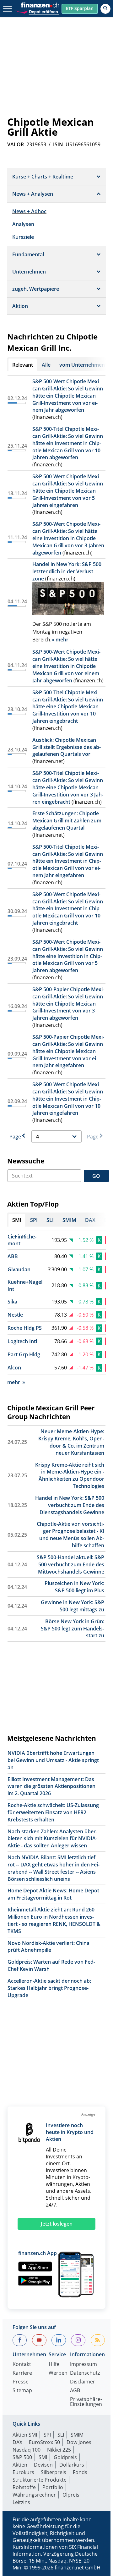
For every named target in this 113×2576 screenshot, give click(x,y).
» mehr (60, 640)
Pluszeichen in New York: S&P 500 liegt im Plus (74, 1587)
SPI (47, 2435)
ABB (13, 1256)
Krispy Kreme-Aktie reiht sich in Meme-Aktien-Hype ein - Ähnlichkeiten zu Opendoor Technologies (70, 1476)
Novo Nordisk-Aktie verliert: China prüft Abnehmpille (48, 1947)
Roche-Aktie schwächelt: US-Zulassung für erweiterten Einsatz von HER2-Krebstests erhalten (53, 1812)
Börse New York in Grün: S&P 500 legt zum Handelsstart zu (73, 1629)
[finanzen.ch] (40, 5)
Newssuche (26, 1161)
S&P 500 (22, 2457)
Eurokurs (23, 2472)
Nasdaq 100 (27, 2450)
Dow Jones (79, 2442)
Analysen (23, 224)
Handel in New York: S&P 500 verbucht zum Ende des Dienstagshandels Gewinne (70, 1505)
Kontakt (22, 2365)
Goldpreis (65, 2457)
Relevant (23, 365)
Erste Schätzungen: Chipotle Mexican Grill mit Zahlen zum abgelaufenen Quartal (67, 821)
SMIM (77, 2435)
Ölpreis (71, 2495)
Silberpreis (54, 2472)
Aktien (20, 2465)
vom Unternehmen (82, 365)
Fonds (80, 2472)
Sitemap (22, 2391)
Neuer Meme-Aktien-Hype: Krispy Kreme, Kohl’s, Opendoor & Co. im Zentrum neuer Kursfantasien (71, 1442)
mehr (14, 1382)
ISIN (58, 144)
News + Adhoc (29, 211)
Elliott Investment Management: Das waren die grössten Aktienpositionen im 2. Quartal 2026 (51, 1786)
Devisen (43, 2465)
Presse (21, 2382)
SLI (61, 2435)
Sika (12, 1302)
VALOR (16, 144)
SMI (43, 2457)
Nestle (15, 1315)
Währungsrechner (34, 2495)
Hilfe (54, 2365)
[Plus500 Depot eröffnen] (37, 11)
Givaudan (19, 1269)
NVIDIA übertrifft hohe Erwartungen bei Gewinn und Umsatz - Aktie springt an (53, 1760)
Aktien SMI (25, 2435)
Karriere (22, 2373)
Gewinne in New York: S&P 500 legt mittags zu (73, 1606)
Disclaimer (83, 2382)
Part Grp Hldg (24, 1354)
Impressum (83, 2365)
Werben (58, 2373)
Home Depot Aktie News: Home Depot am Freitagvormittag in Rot (53, 1894)
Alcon (14, 1368)
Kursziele (23, 237)
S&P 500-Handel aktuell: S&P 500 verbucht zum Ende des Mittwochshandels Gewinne (70, 1564)
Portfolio (53, 2487)
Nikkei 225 (59, 2450)
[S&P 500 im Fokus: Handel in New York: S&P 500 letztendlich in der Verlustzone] (68, 599)
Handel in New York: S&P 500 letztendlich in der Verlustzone (67, 571)
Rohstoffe (24, 2487)
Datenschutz (85, 2373)
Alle (46, 365)
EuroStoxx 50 (44, 2442)
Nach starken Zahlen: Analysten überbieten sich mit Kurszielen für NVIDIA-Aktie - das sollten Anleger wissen (52, 1839)
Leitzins (21, 2502)
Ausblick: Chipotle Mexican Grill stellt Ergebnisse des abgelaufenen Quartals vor (67, 747)
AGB (75, 2391)
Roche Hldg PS (25, 1328)
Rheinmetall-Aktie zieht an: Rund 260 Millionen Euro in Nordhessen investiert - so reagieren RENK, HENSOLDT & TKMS (54, 1920)
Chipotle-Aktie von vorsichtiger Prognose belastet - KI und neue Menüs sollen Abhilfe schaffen (70, 1535)
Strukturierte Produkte (40, 2480)
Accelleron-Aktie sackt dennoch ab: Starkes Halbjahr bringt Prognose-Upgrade (49, 1988)
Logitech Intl (22, 1341)
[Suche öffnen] (105, 9)
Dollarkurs (72, 2465)
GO (96, 1176)
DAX (17, 2442)
